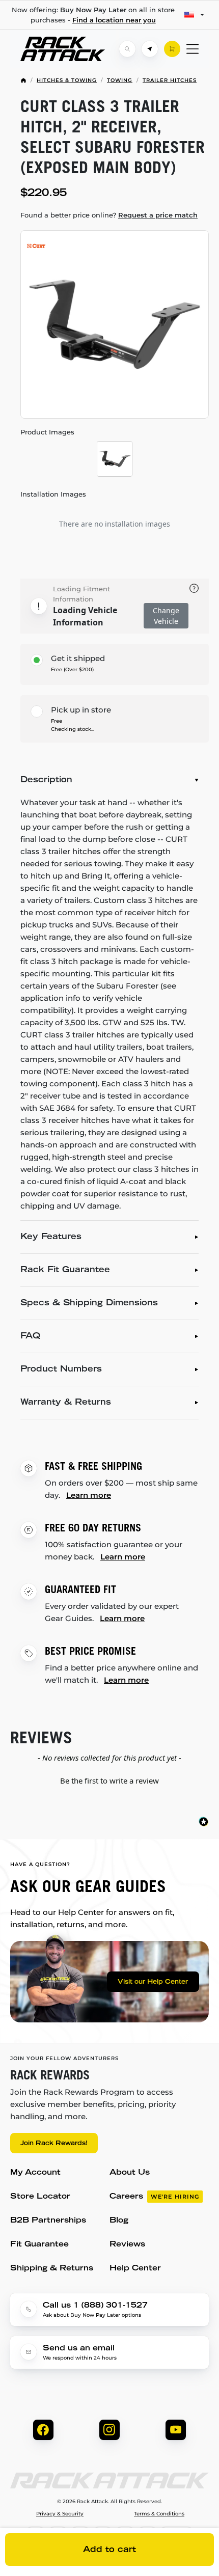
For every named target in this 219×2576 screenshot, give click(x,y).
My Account (35, 2173)
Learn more (89, 1495)
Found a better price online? (109, 215)
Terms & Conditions (159, 2514)
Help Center (135, 2269)
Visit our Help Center (153, 1982)
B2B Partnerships (48, 2221)
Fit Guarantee (39, 2245)
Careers (154, 2197)
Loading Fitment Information (81, 594)
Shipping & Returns (52, 2269)
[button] (109, 1779)
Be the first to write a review (109, 1780)
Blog (119, 2221)
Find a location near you (114, 20)
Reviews (127, 2245)
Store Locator (40, 2197)
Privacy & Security (60, 2514)
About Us (130, 2173)
